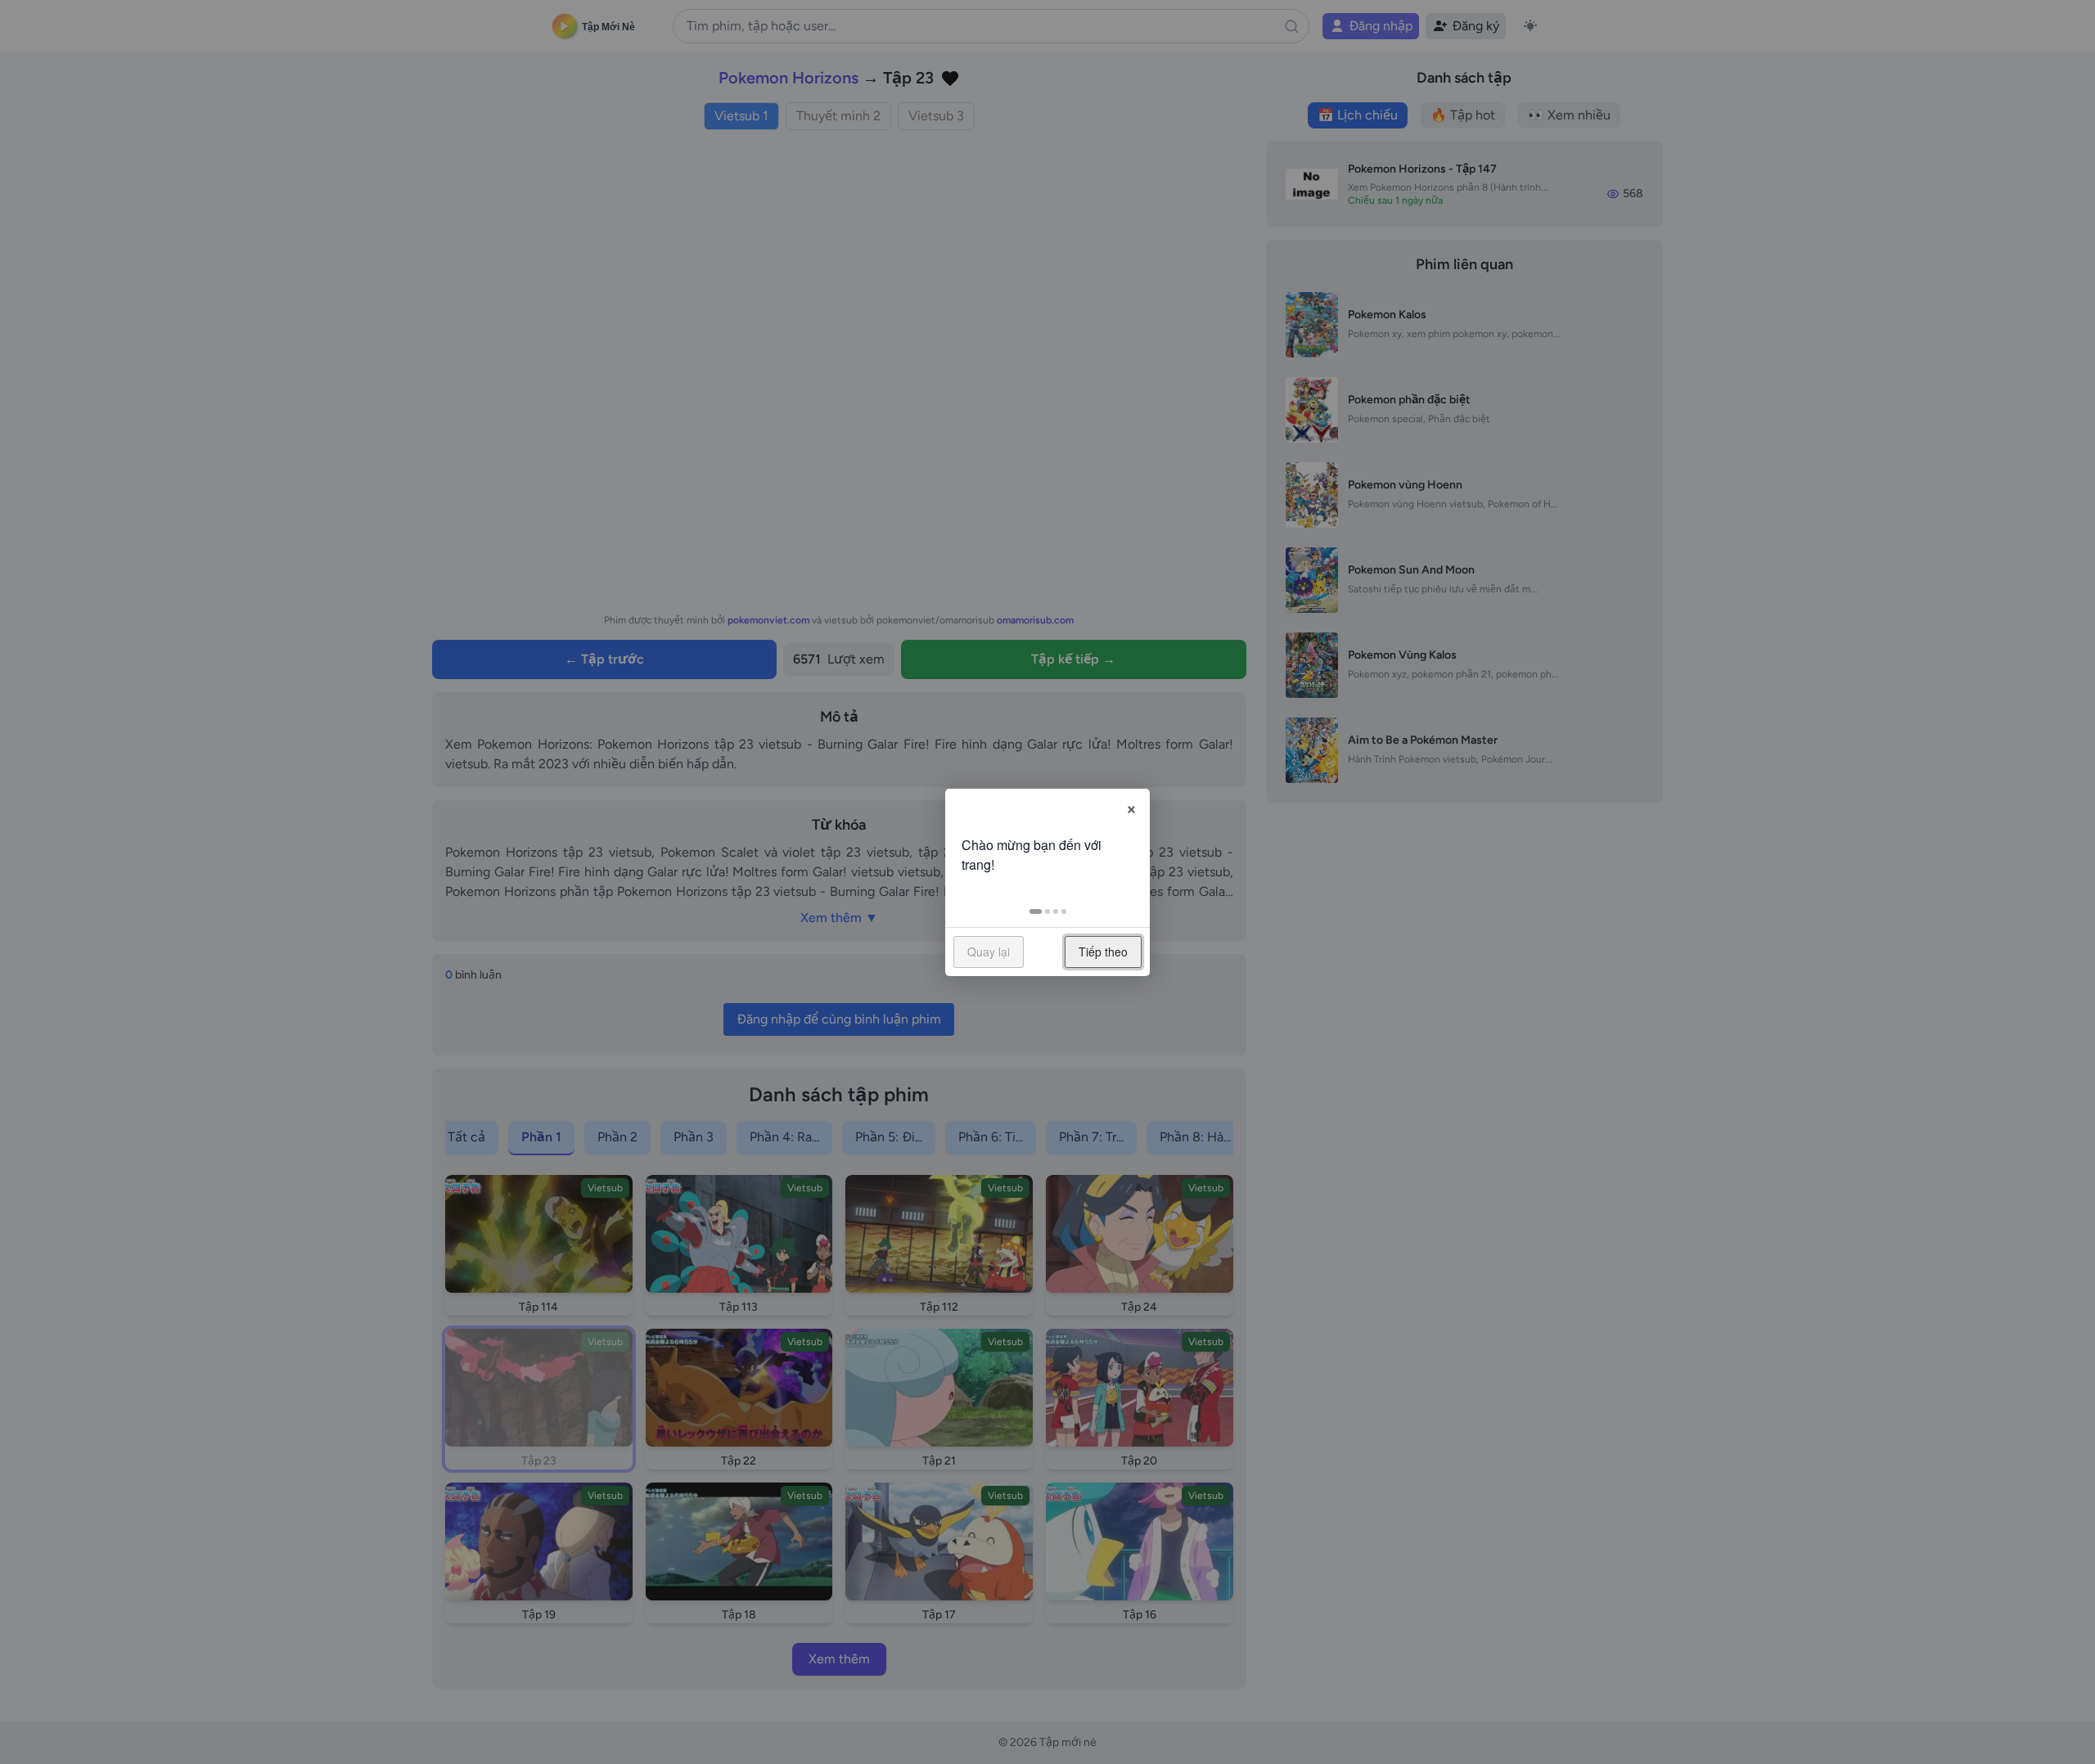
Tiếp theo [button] (1103, 952)
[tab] (1036, 911)
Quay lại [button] (989, 952)
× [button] (1131, 807)
